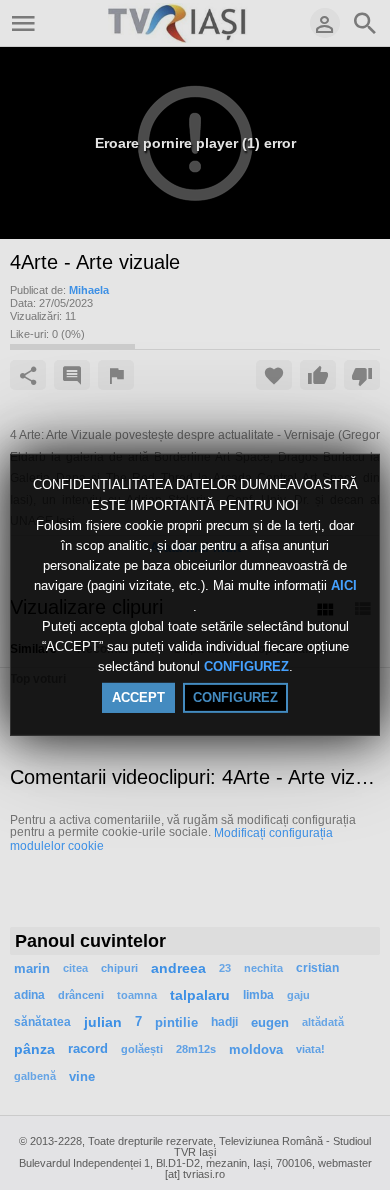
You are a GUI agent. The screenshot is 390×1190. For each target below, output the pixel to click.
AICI (344, 586)
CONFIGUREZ (246, 666)
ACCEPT (138, 697)
